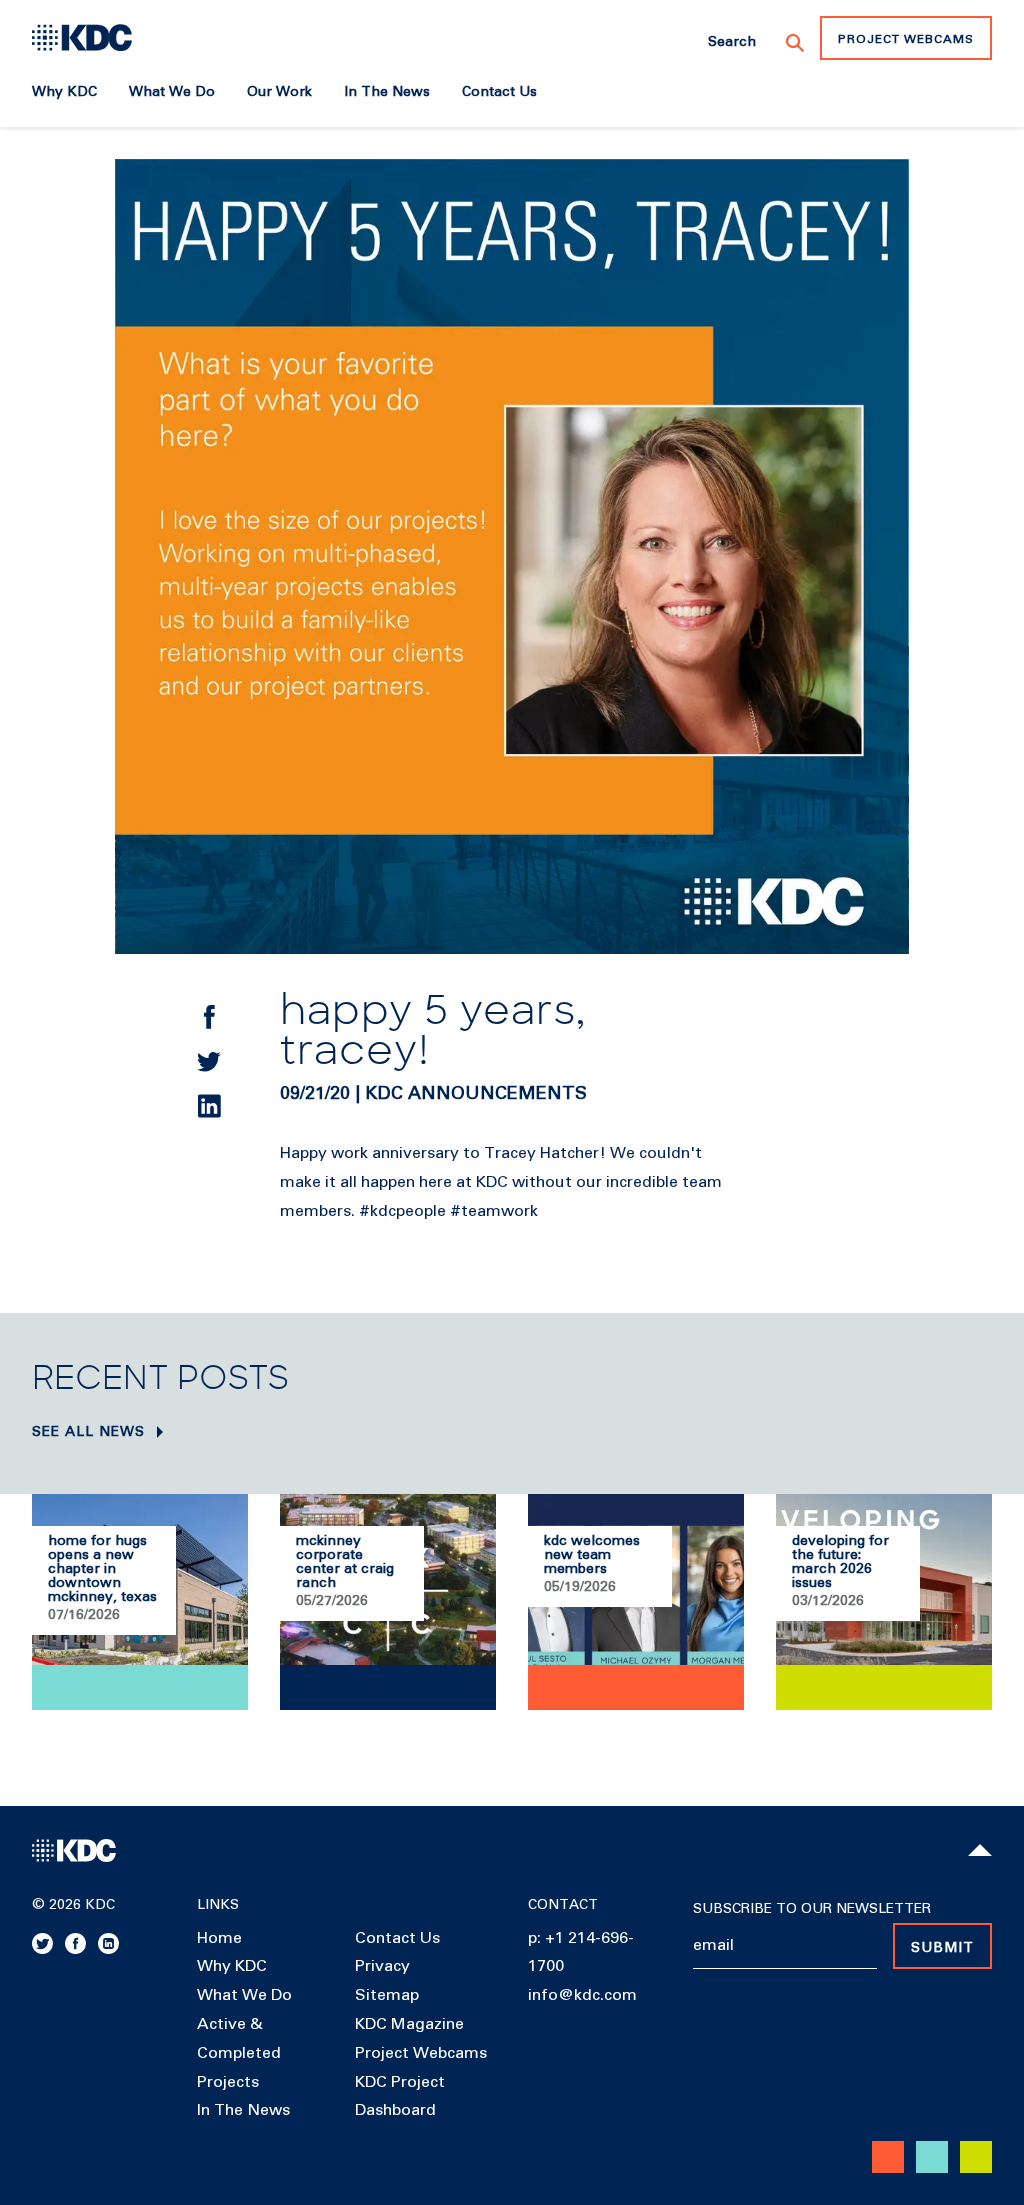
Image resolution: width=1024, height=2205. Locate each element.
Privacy (382, 1966)
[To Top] (980, 1850)
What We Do (244, 1995)
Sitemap (387, 1995)
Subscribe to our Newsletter (812, 1909)
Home (219, 1938)
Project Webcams (906, 40)
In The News (243, 2110)
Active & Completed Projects (239, 2053)
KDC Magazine (409, 2024)
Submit (942, 1948)
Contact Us (397, 1938)
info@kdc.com (582, 1995)
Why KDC (232, 1966)
